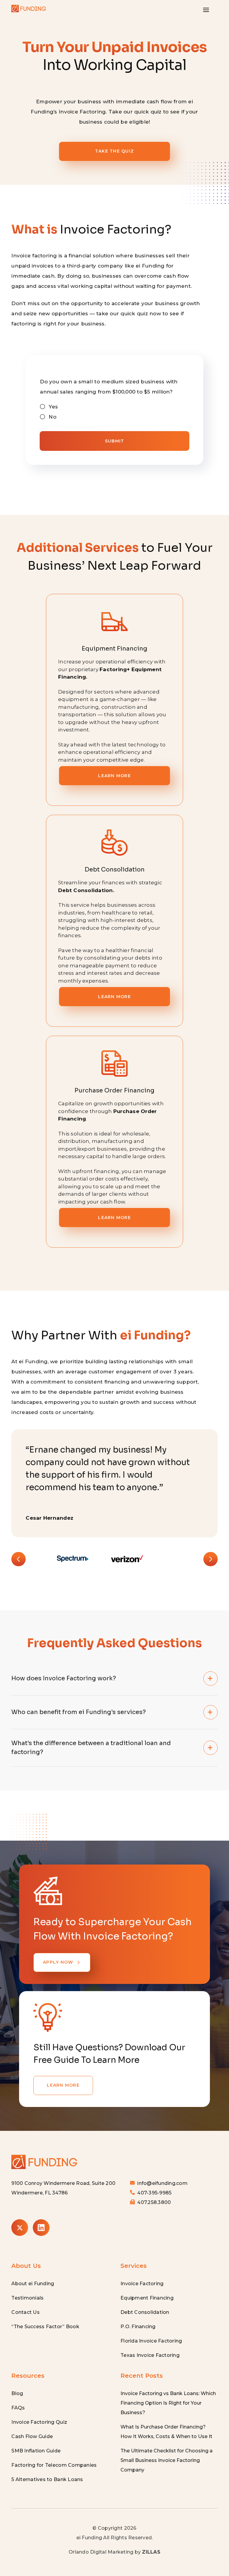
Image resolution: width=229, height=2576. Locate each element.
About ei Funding (33, 2284)
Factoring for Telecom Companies (54, 2465)
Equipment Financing (147, 2298)
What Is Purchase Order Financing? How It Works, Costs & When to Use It (166, 2432)
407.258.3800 (154, 2202)
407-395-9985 (154, 2193)
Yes (53, 407)
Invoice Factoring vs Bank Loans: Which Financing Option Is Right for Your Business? (168, 2403)
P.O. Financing (138, 2327)
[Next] (211, 1559)
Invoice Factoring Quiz (39, 2422)
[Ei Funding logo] (44, 2155)
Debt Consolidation (145, 2312)
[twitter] (20, 2228)
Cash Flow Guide (32, 2436)
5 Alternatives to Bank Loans (47, 2479)
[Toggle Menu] (206, 10)
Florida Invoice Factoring (151, 2341)
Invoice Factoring (142, 2284)
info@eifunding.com (162, 2183)
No (52, 417)
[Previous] (18, 1559)
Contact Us (25, 2312)
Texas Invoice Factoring (150, 2355)
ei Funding (89, 2538)
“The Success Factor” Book (45, 2327)
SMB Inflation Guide (36, 2451)
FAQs (18, 2408)
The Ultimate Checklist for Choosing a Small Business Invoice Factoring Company (167, 2460)
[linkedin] (41, 2228)
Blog (17, 2393)
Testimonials (27, 2298)
